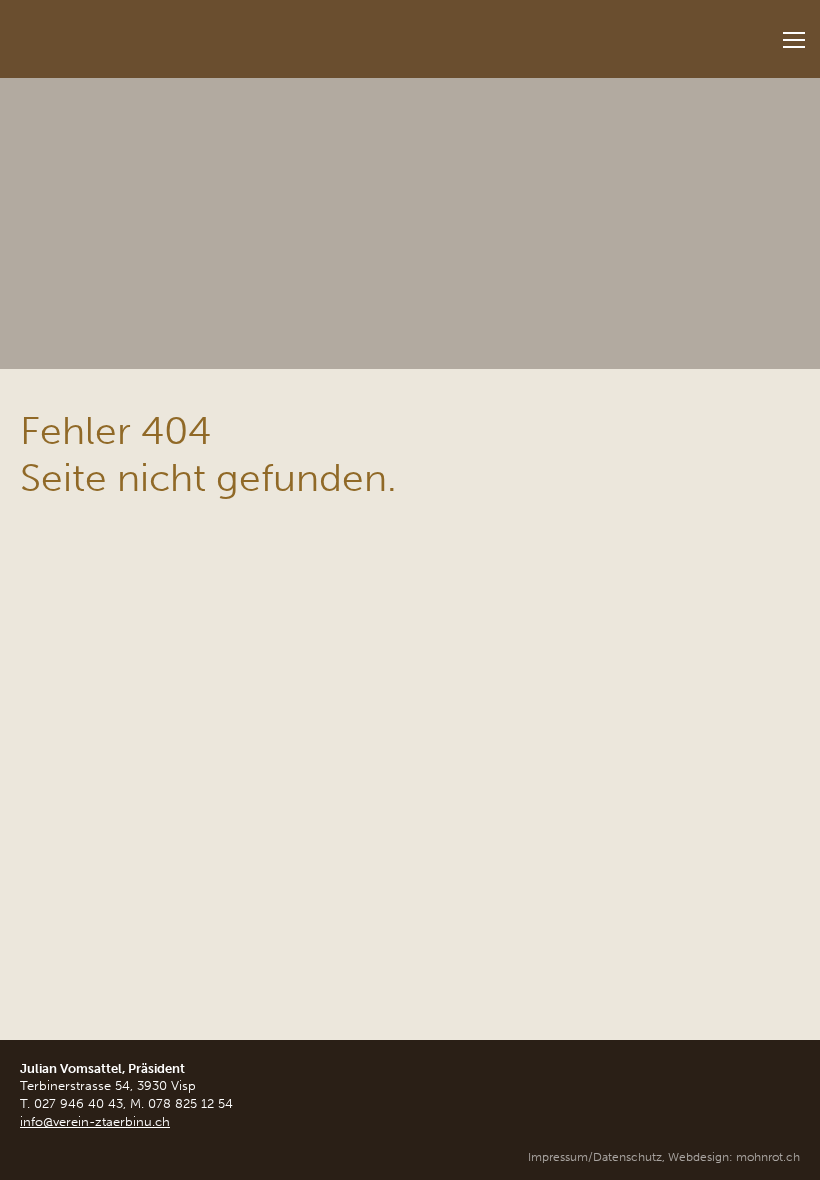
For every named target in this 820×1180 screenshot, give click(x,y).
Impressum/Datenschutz (595, 1157)
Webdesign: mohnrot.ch (734, 1157)
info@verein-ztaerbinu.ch (95, 1121)
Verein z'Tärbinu (150, 32)
